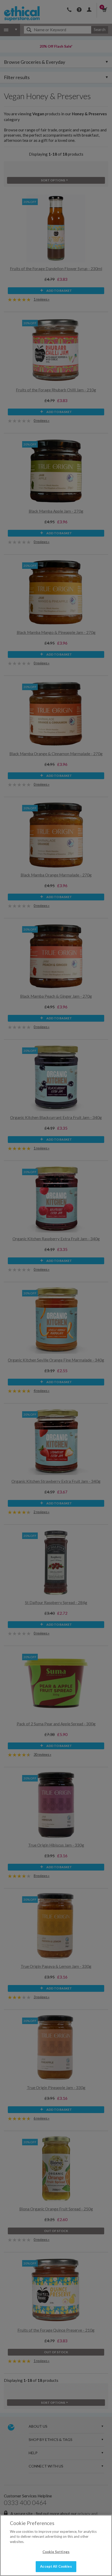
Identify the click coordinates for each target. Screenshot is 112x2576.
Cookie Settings (56, 2552)
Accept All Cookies (56, 2566)
